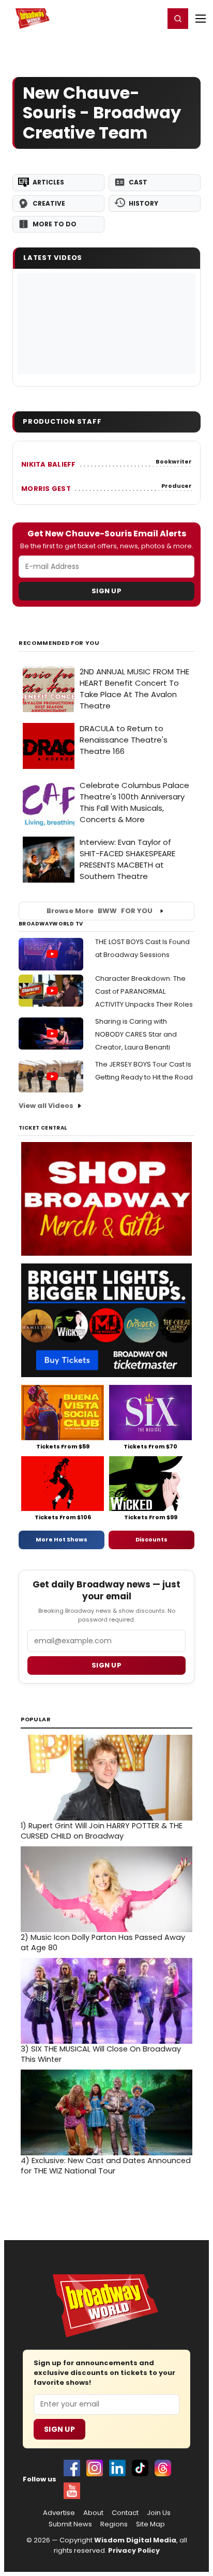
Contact (125, 2513)
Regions (114, 2524)
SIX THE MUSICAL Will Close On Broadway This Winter (101, 2054)
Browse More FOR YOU (100, 911)
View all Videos (46, 1106)
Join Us (159, 2513)
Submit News (70, 2524)
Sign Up (106, 591)
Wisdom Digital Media (135, 2540)
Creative (49, 203)
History (143, 203)
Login (152, 18)
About (93, 2513)
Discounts (151, 1539)
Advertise (59, 2513)
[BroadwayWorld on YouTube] (72, 2491)
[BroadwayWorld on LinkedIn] (117, 2468)
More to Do (55, 224)
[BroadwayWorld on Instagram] (95, 2468)
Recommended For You (59, 643)
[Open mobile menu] (201, 19)
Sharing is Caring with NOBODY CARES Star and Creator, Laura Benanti (136, 1034)
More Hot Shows (62, 1539)
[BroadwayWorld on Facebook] (72, 2468)
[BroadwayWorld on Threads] (163, 2468)
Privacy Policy (134, 2550)
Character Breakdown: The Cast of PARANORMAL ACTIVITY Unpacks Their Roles (144, 991)
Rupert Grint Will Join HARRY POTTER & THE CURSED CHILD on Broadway (102, 1831)
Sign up (106, 1665)
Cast (138, 182)
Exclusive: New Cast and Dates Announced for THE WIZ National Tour (106, 2166)
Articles (48, 182)
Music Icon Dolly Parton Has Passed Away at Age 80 (103, 1942)
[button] (178, 19)
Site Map (150, 2524)
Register (123, 18)
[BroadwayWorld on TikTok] (140, 2468)
